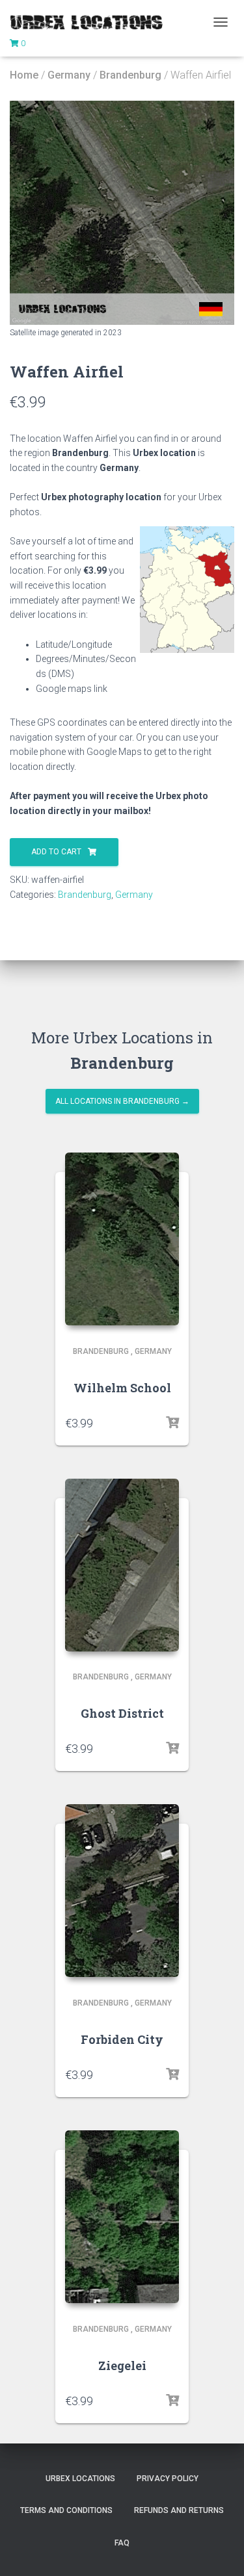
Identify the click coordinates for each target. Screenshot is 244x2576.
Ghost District (122, 1713)
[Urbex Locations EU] (91, 22)
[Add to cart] (172, 1423)
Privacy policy (168, 2479)
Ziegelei (122, 2366)
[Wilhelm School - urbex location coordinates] (122, 1239)
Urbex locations (80, 2479)
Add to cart (56, 852)
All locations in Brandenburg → (122, 1101)
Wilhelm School (122, 1388)
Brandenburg (130, 75)
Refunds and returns (179, 2510)
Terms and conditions (66, 2510)
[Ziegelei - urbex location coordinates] (122, 2217)
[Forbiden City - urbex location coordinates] (122, 1891)
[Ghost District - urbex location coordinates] (122, 1565)
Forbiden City (122, 2039)
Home (24, 75)
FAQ (122, 2543)
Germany (69, 75)
